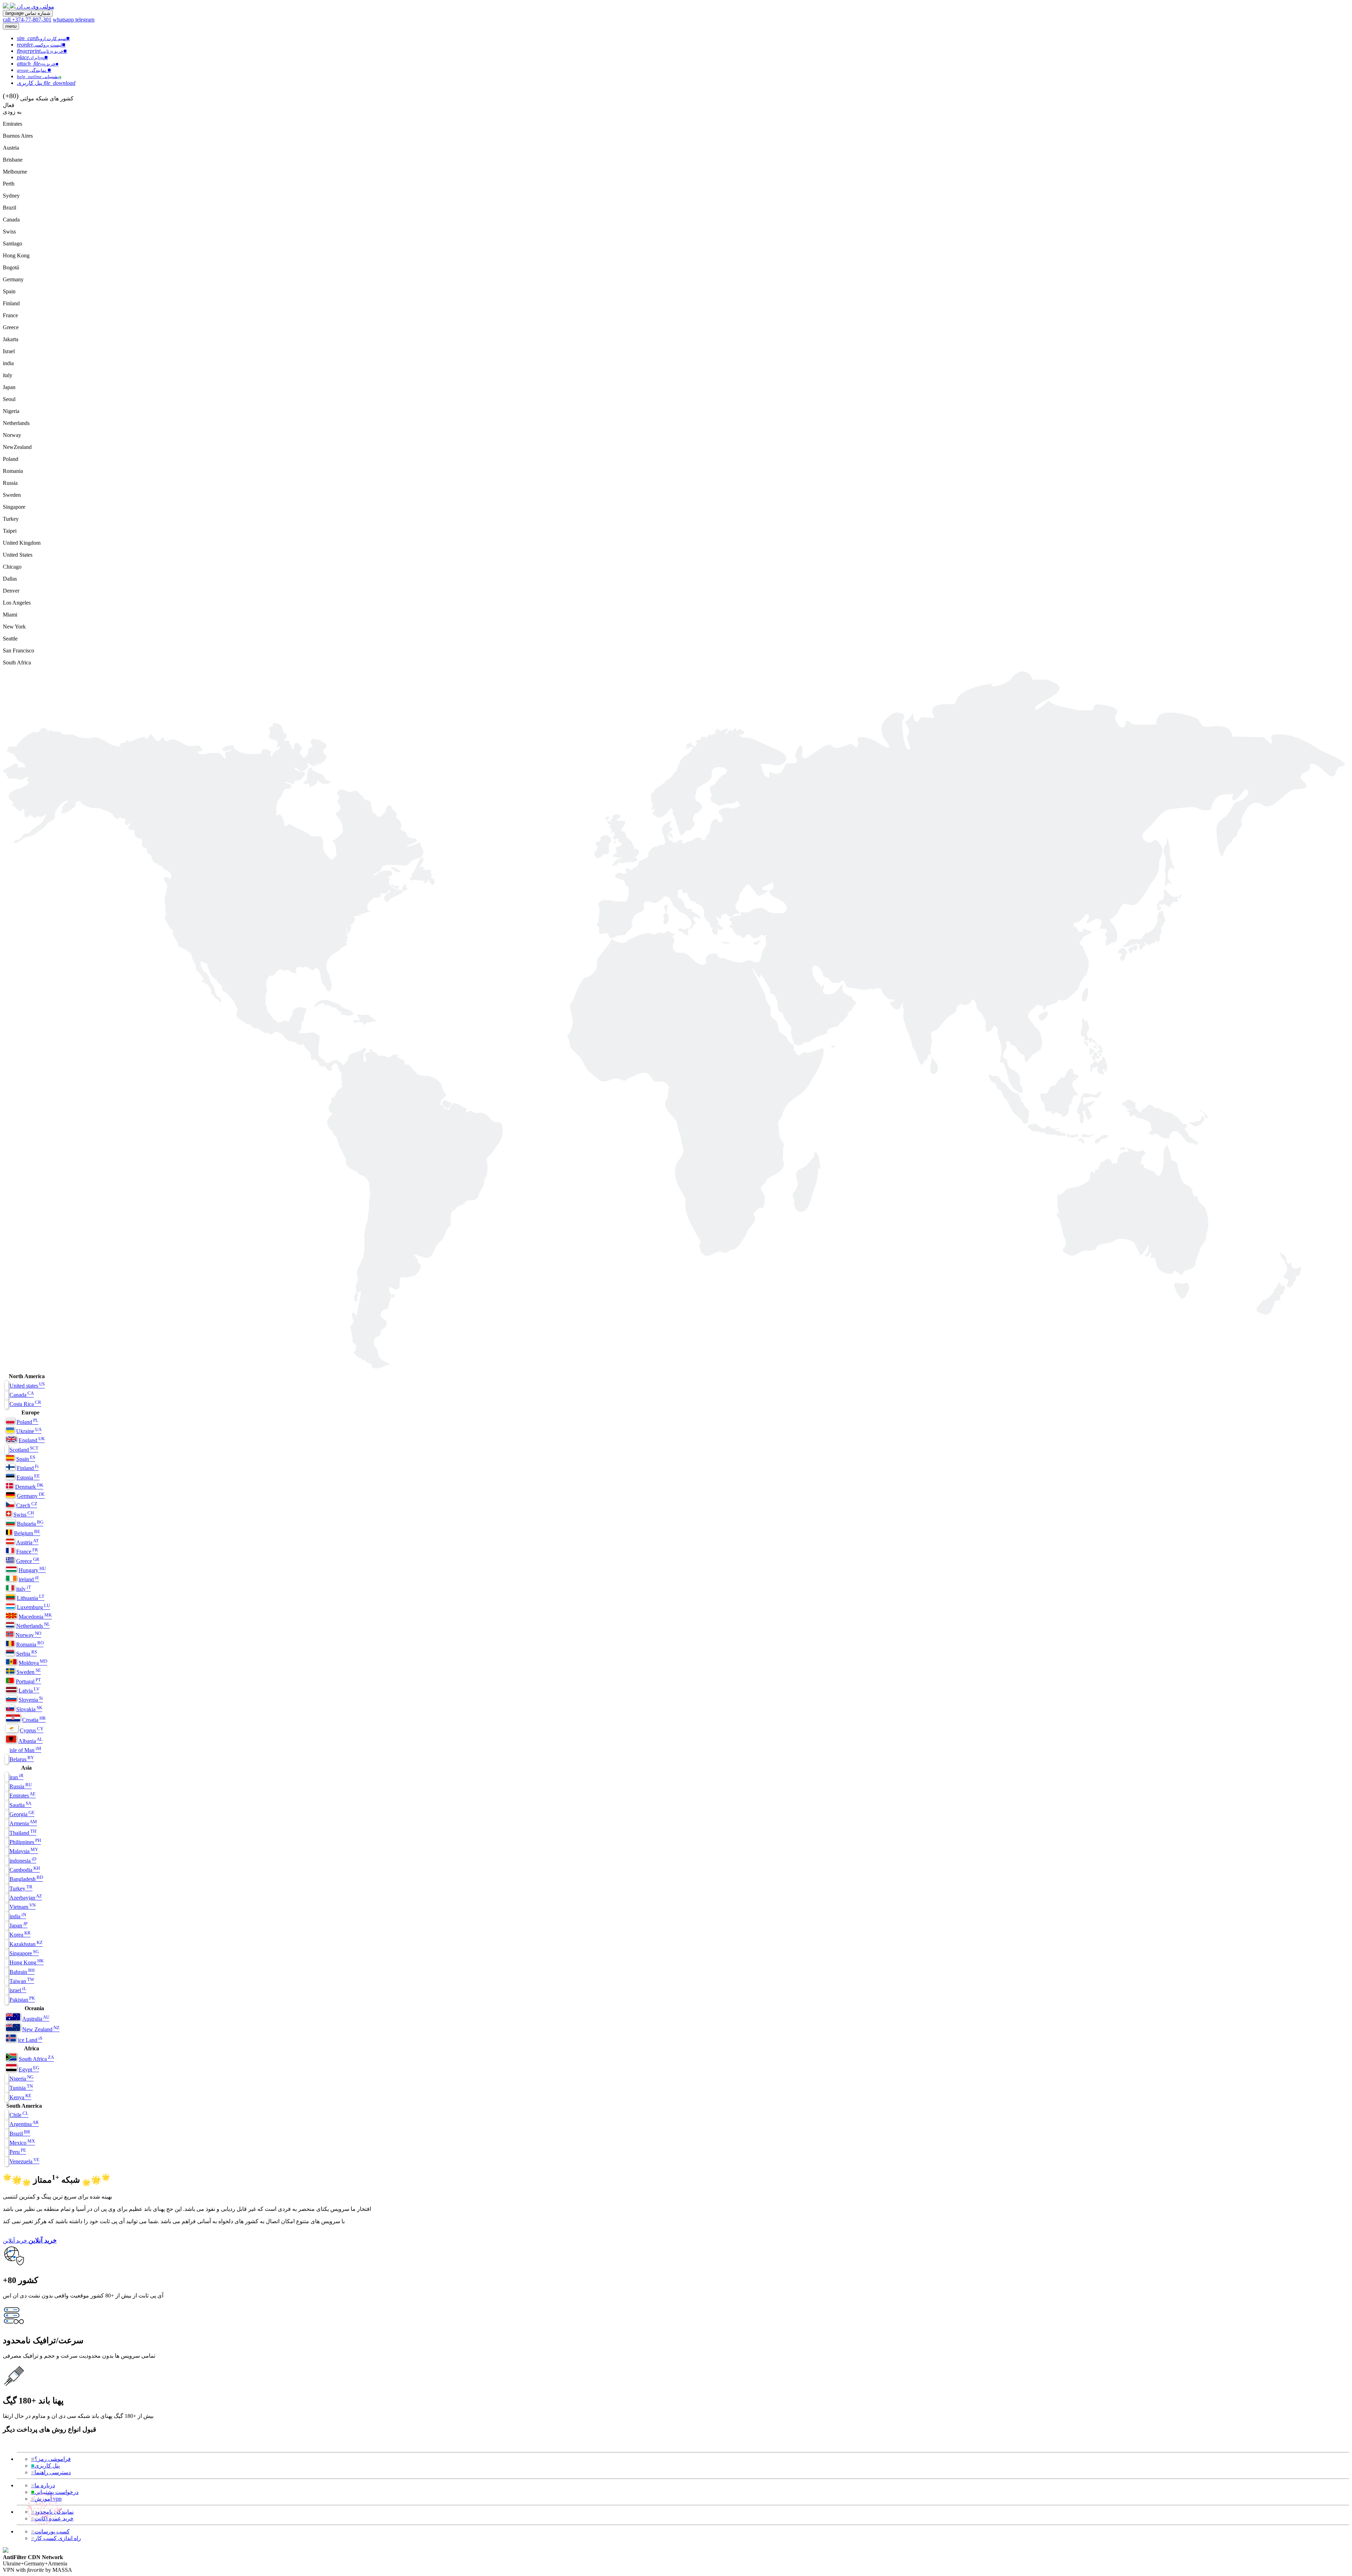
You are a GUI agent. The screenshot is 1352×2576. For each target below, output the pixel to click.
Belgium (27, 1533)
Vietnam (23, 1907)
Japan (18, 1925)
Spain (26, 1459)
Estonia (28, 1478)
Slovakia (29, 1709)
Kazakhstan (26, 1944)
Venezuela (24, 2161)
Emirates (23, 1796)
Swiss (24, 1515)
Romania (30, 1645)
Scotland (24, 1450)
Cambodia (25, 1870)
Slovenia (31, 1700)
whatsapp (64, 20)
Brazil (20, 2134)
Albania (30, 1741)
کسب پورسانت (50, 2531)
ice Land (30, 2040)
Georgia (22, 1814)
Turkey (21, 1889)
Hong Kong (27, 1962)
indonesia (23, 1861)
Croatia (34, 1720)
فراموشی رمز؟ (51, 2459)
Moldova (33, 1663)
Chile (19, 2115)
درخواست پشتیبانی (55, 2492)
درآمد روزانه (43, 2508)
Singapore (24, 1953)
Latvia (29, 1691)
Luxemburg (33, 1607)
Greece (28, 1561)
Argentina (24, 2124)
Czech (27, 1505)
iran (17, 1777)
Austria (27, 1542)
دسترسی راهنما (51, 2472)
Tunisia (21, 2088)
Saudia (20, 1805)
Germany (31, 1496)
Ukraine (29, 1431)
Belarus (22, 1759)
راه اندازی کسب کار (56, 2538)
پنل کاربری (45, 2466)
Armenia (23, 1823)
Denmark (29, 1487)
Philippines (25, 1842)
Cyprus (32, 1730)
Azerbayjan (26, 1898)
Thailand (23, 1833)
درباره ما (43, 2485)
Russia (21, 1786)
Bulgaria (30, 1524)
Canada (22, 1395)
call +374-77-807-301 (27, 20)
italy (24, 1589)
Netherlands (33, 1626)
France (27, 1552)
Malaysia (24, 1851)
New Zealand (41, 2029)
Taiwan (22, 1981)
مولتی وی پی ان (36, 7)
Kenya (20, 2097)
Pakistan (22, 2000)
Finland (28, 1468)
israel (18, 1990)
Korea (20, 1935)
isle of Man (25, 1750)
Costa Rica (25, 1404)
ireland (29, 1579)
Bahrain (22, 1972)
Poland (27, 1422)
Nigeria (21, 2079)
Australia (36, 2019)
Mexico (22, 2143)
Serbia (27, 1654)
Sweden (29, 1672)
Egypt (29, 2069)
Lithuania (31, 1598)
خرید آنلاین (15, 2241)
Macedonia (35, 1617)
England (32, 1440)
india (18, 1916)
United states (27, 1386)
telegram (85, 20)
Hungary (32, 1570)
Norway (28, 1635)
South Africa (36, 2059)
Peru (18, 2152)
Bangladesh (26, 1879)
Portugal (28, 1681)
